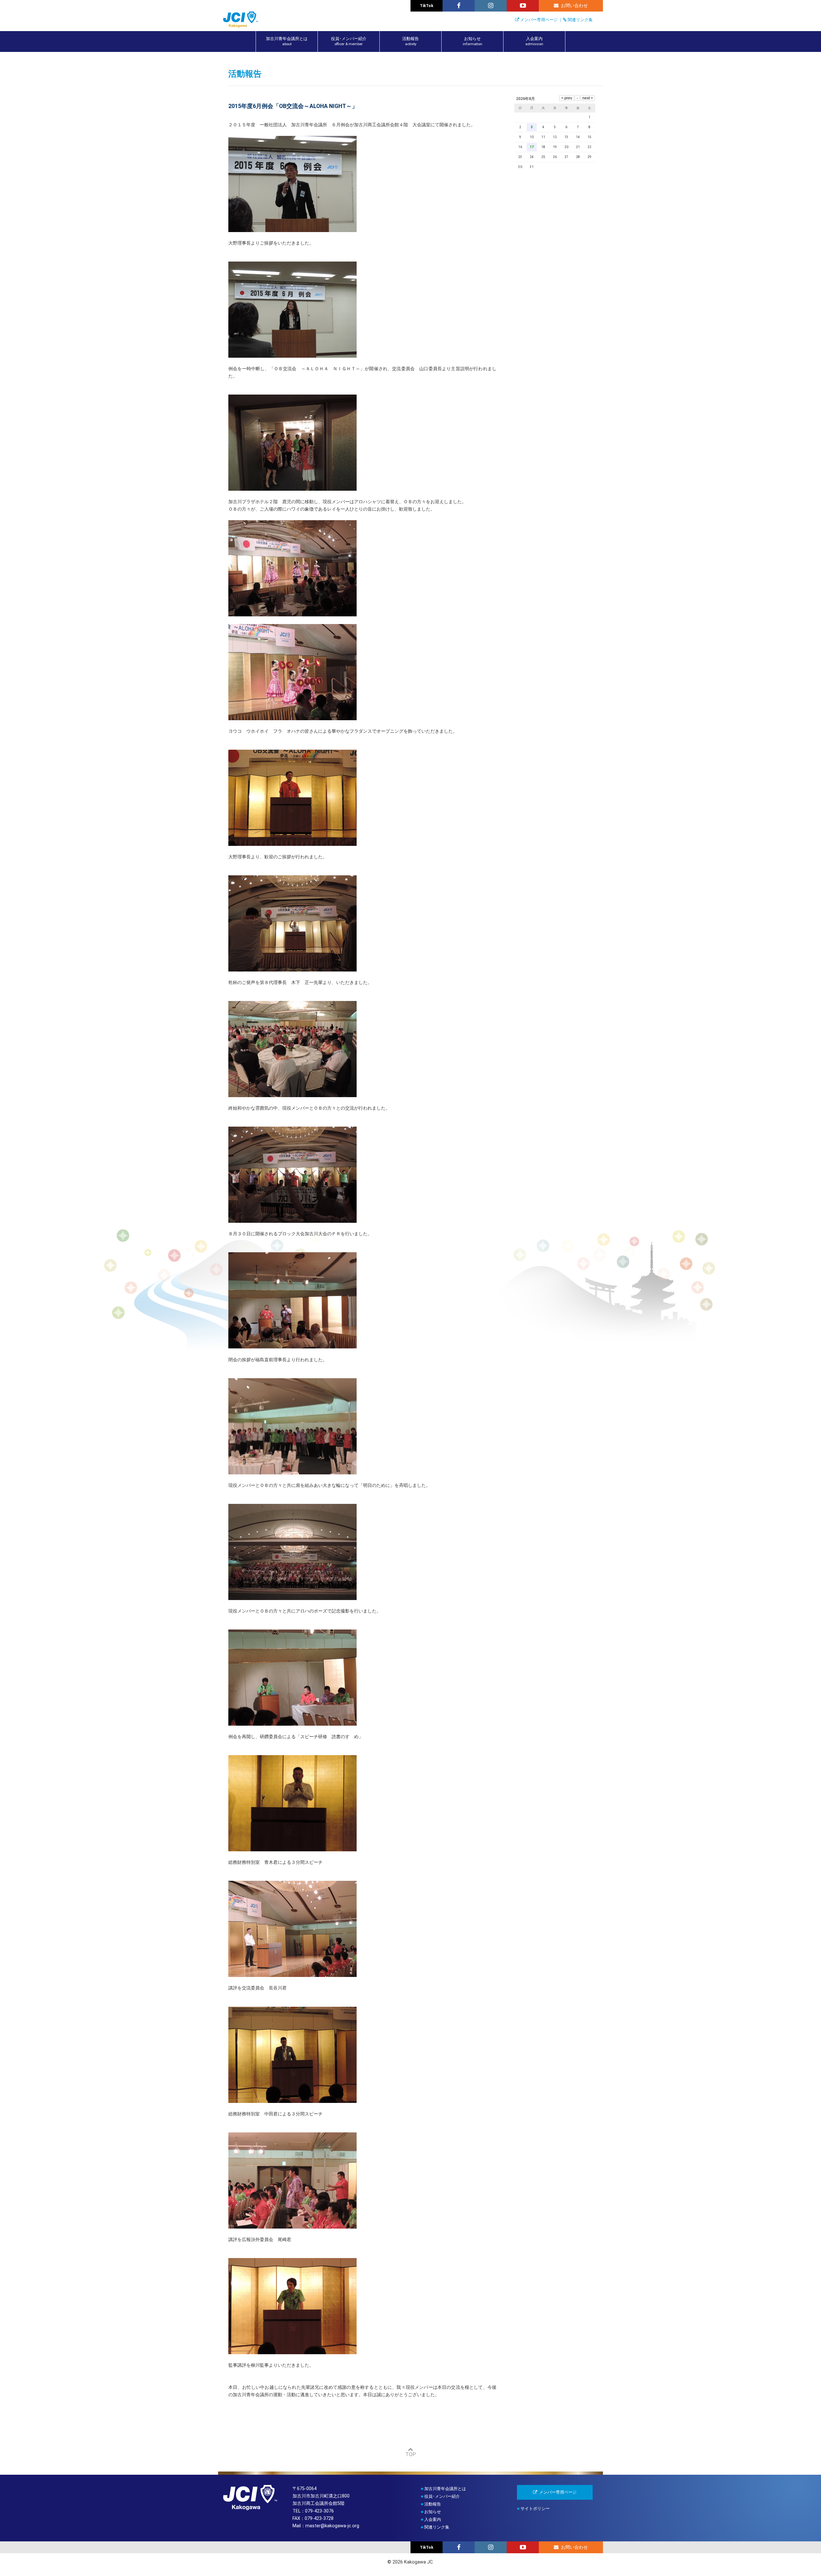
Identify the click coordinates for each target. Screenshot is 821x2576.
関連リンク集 (580, 20)
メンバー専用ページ (539, 20)
